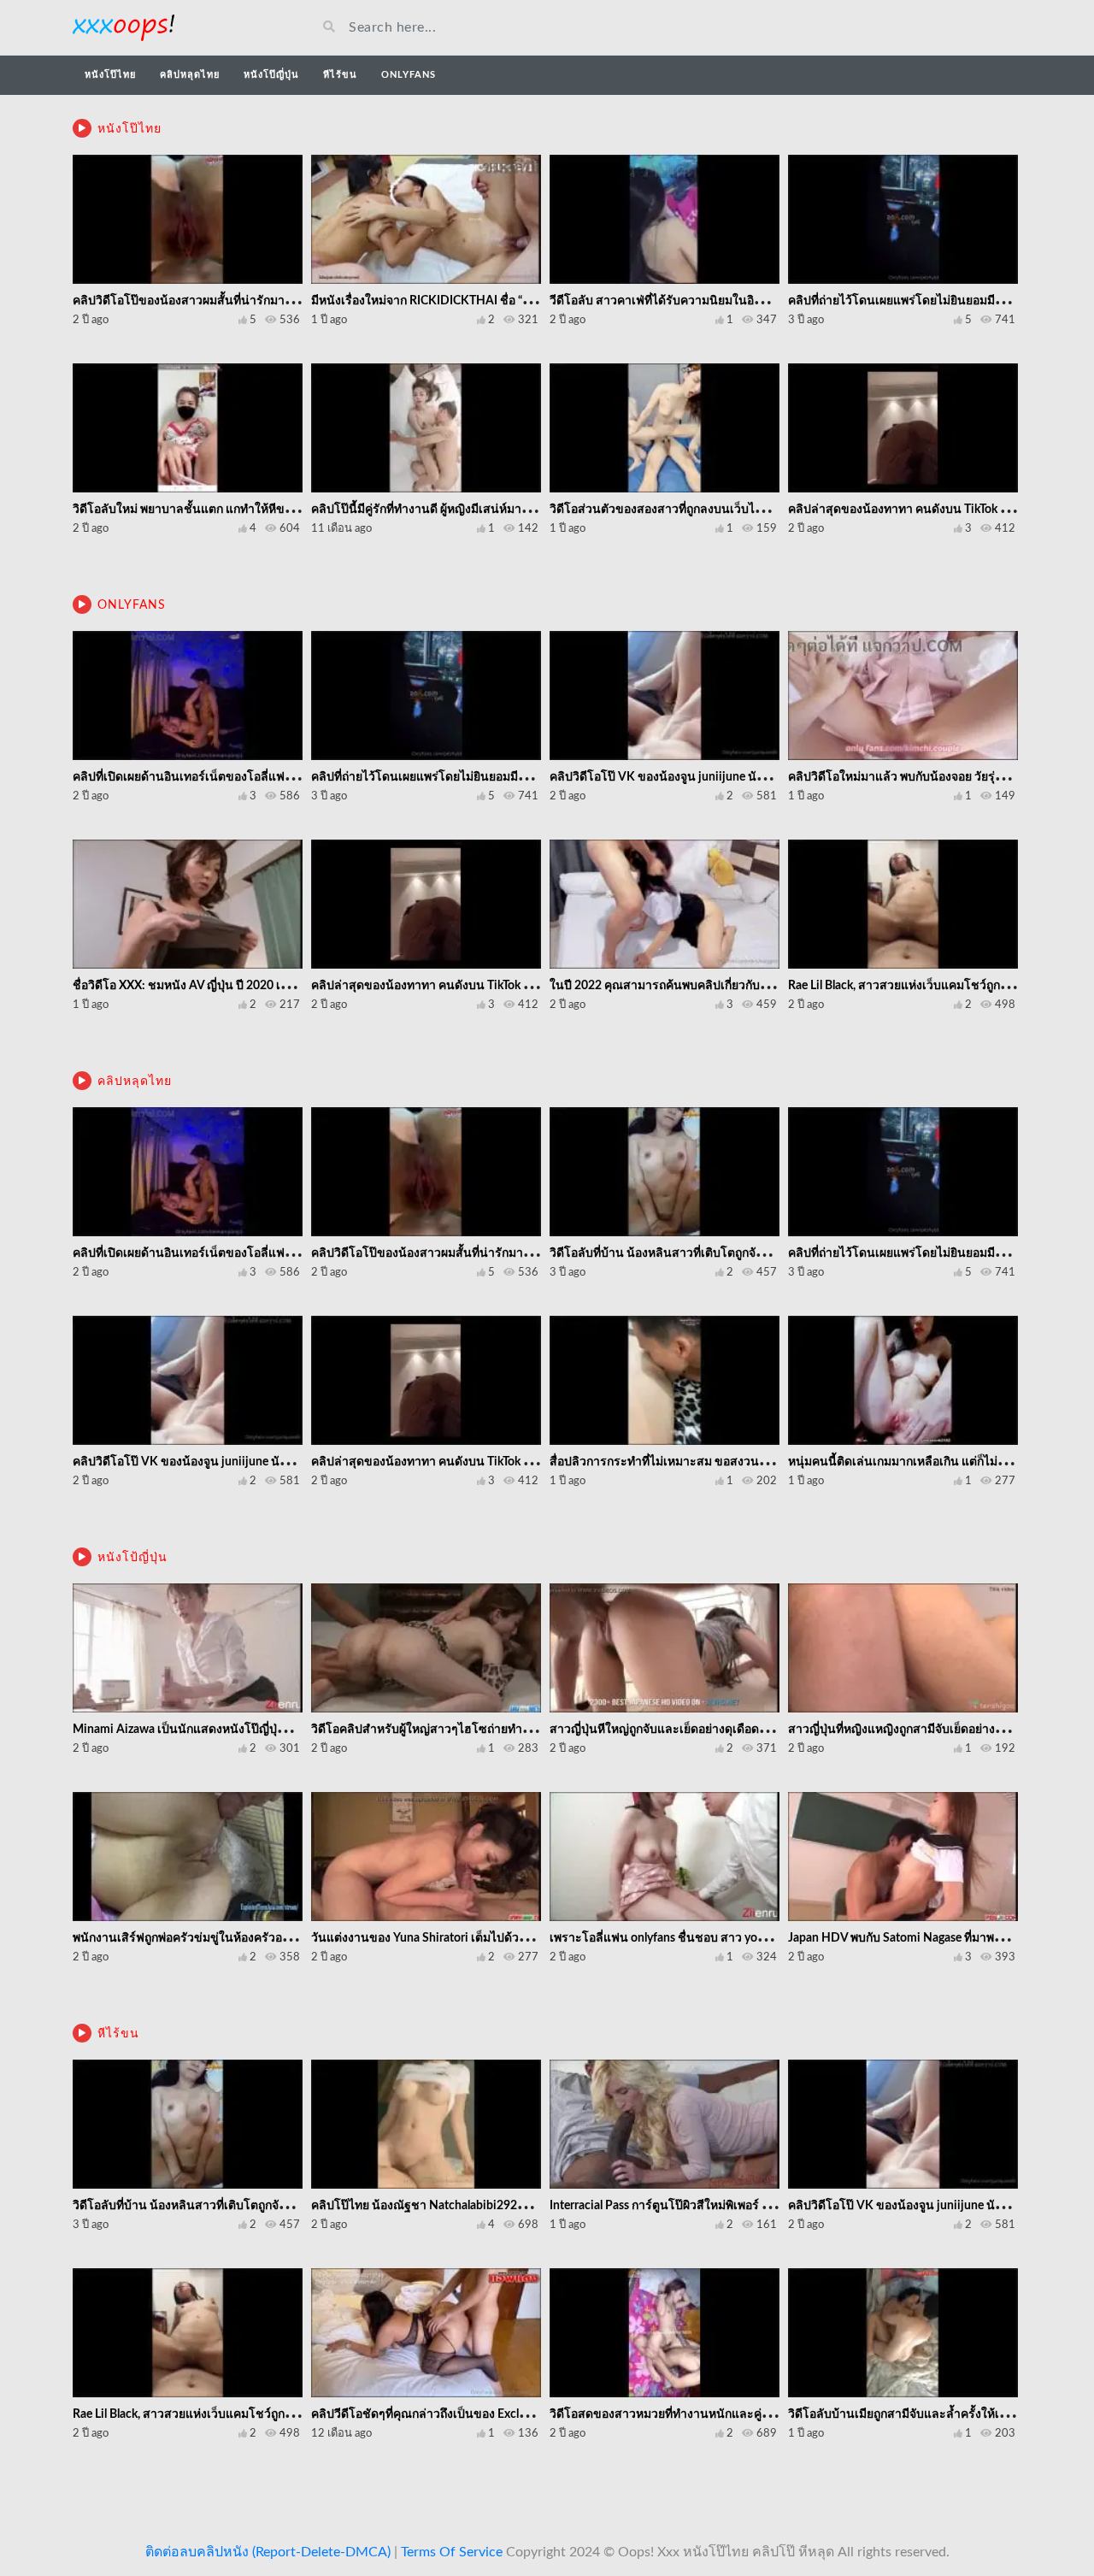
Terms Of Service (452, 2552)
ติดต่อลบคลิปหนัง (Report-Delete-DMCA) (268, 2552)
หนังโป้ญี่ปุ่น (132, 1558)
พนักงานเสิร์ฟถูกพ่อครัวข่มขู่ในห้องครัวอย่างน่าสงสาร (212, 1938)
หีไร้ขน (340, 75)
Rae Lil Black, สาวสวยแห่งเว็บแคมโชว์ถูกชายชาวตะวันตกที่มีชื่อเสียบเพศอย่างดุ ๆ (283, 2414)
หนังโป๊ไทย (110, 75)
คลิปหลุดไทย (190, 75)
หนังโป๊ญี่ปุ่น (271, 75)
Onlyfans (409, 75)
